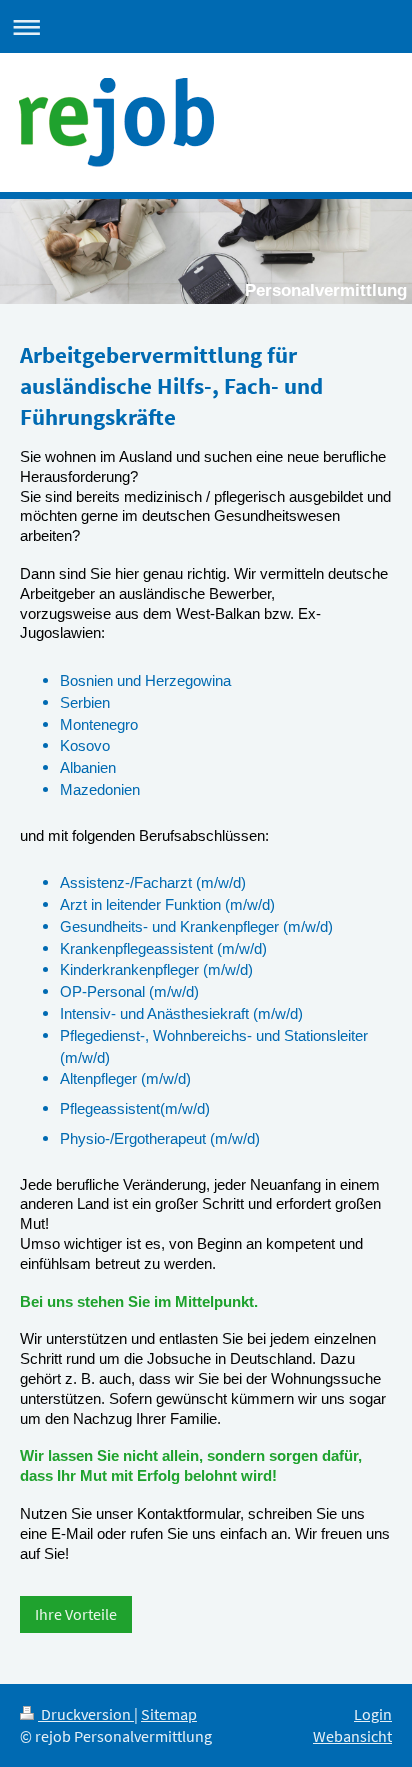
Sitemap (169, 1714)
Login (373, 1714)
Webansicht (352, 1736)
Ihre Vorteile (76, 1614)
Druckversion (86, 1714)
